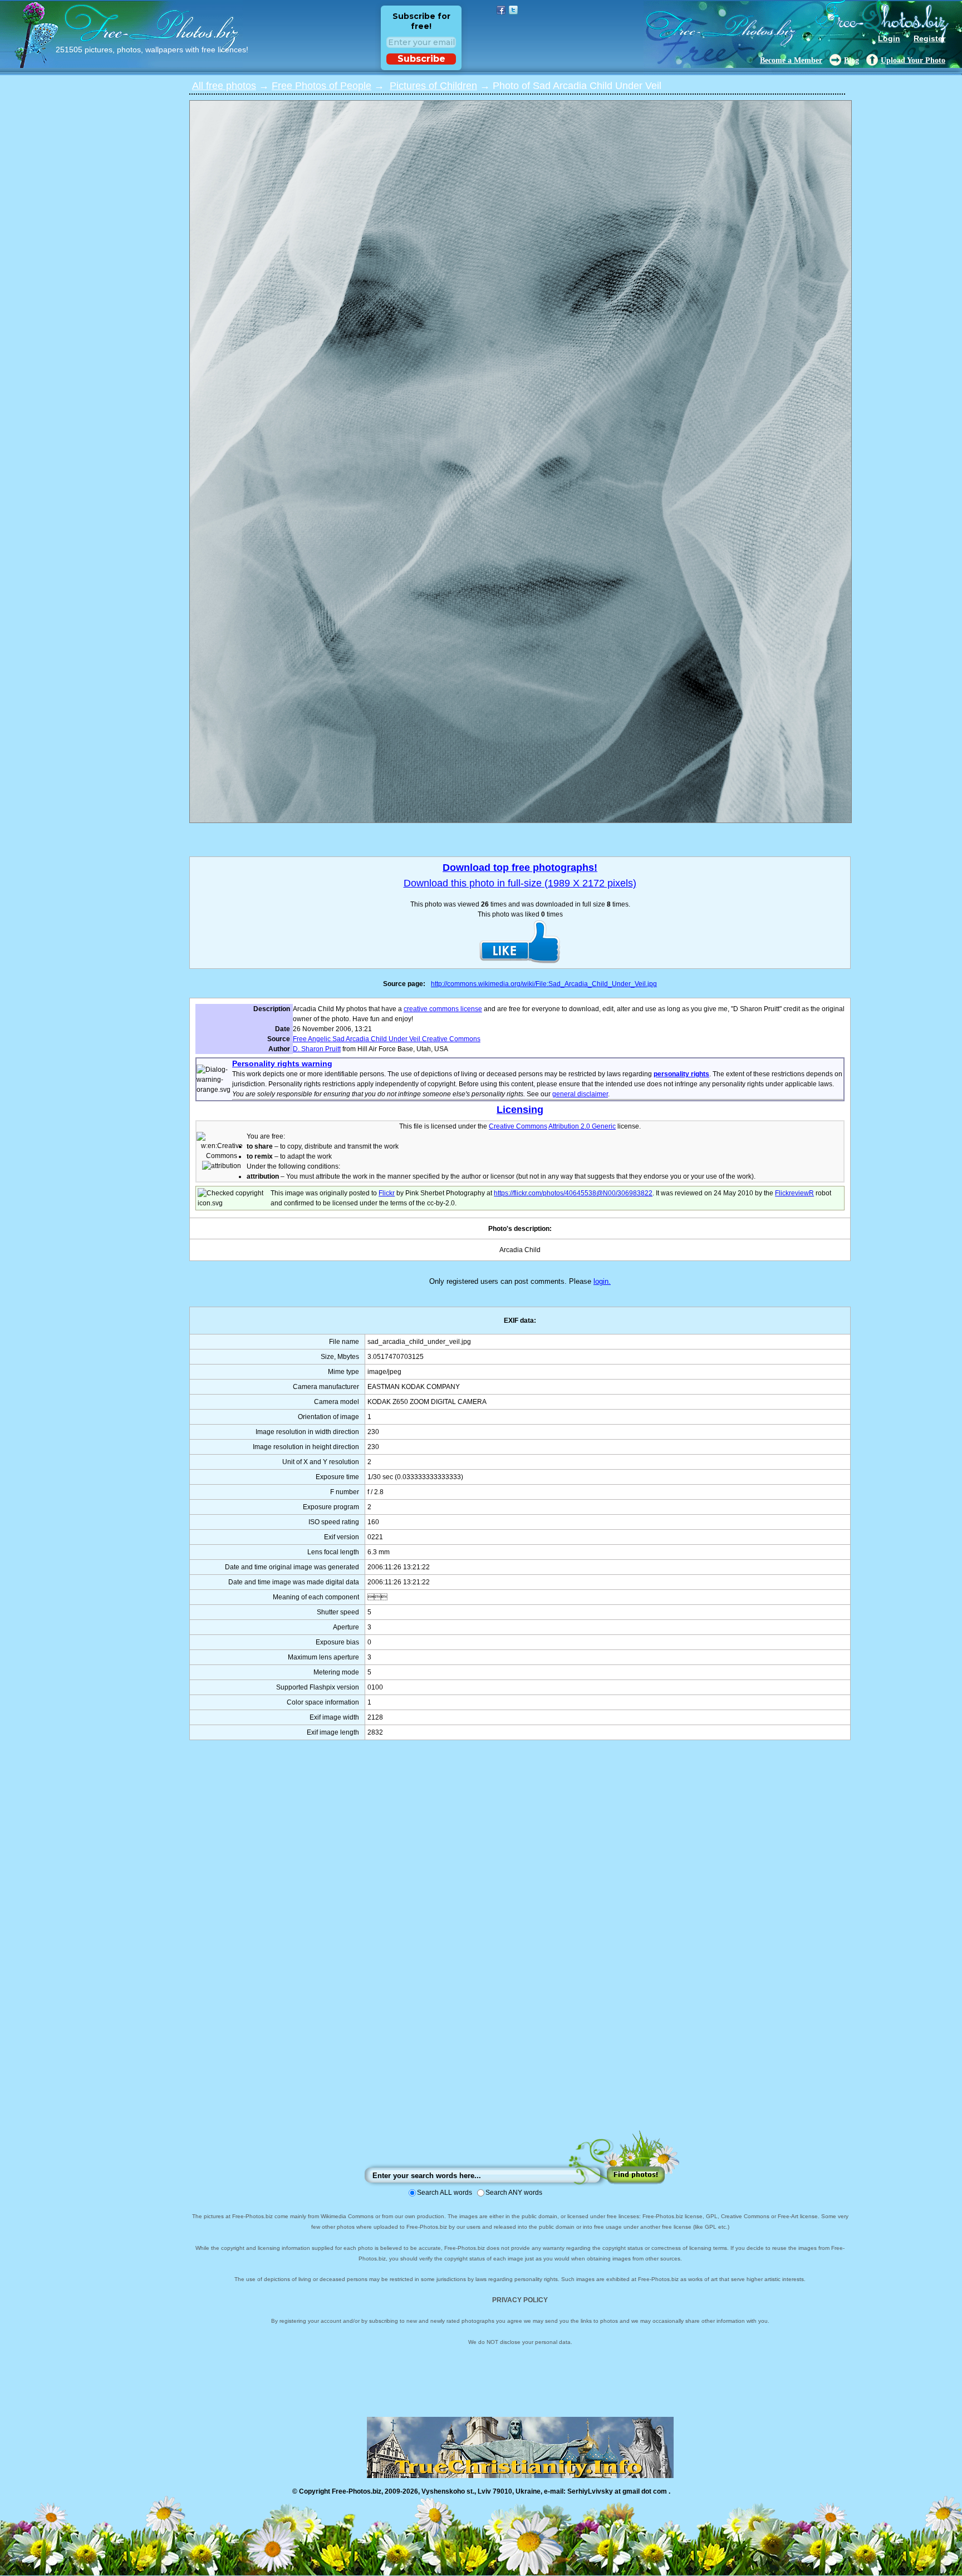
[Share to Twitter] (513, 10)
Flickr (387, 1193)
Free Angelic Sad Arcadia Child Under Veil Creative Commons (387, 1039)
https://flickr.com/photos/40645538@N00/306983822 (573, 1193)
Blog (851, 60)
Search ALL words (445, 2193)
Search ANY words (514, 2193)
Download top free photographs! (520, 868)
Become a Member (791, 60)
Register (929, 38)
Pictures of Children (433, 86)
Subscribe (421, 59)
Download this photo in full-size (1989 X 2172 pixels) (520, 883)
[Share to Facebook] (501, 10)
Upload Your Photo (913, 60)
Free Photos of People (322, 86)
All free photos (224, 86)
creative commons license (443, 1009)
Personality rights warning (282, 1063)
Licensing (520, 1110)
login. (602, 1281)
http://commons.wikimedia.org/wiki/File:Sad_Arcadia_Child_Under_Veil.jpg (544, 984)
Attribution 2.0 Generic (582, 1126)
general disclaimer (580, 1094)
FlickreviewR (794, 1193)
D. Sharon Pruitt (317, 1049)
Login (889, 38)
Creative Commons (518, 1126)
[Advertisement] (520, 1946)
